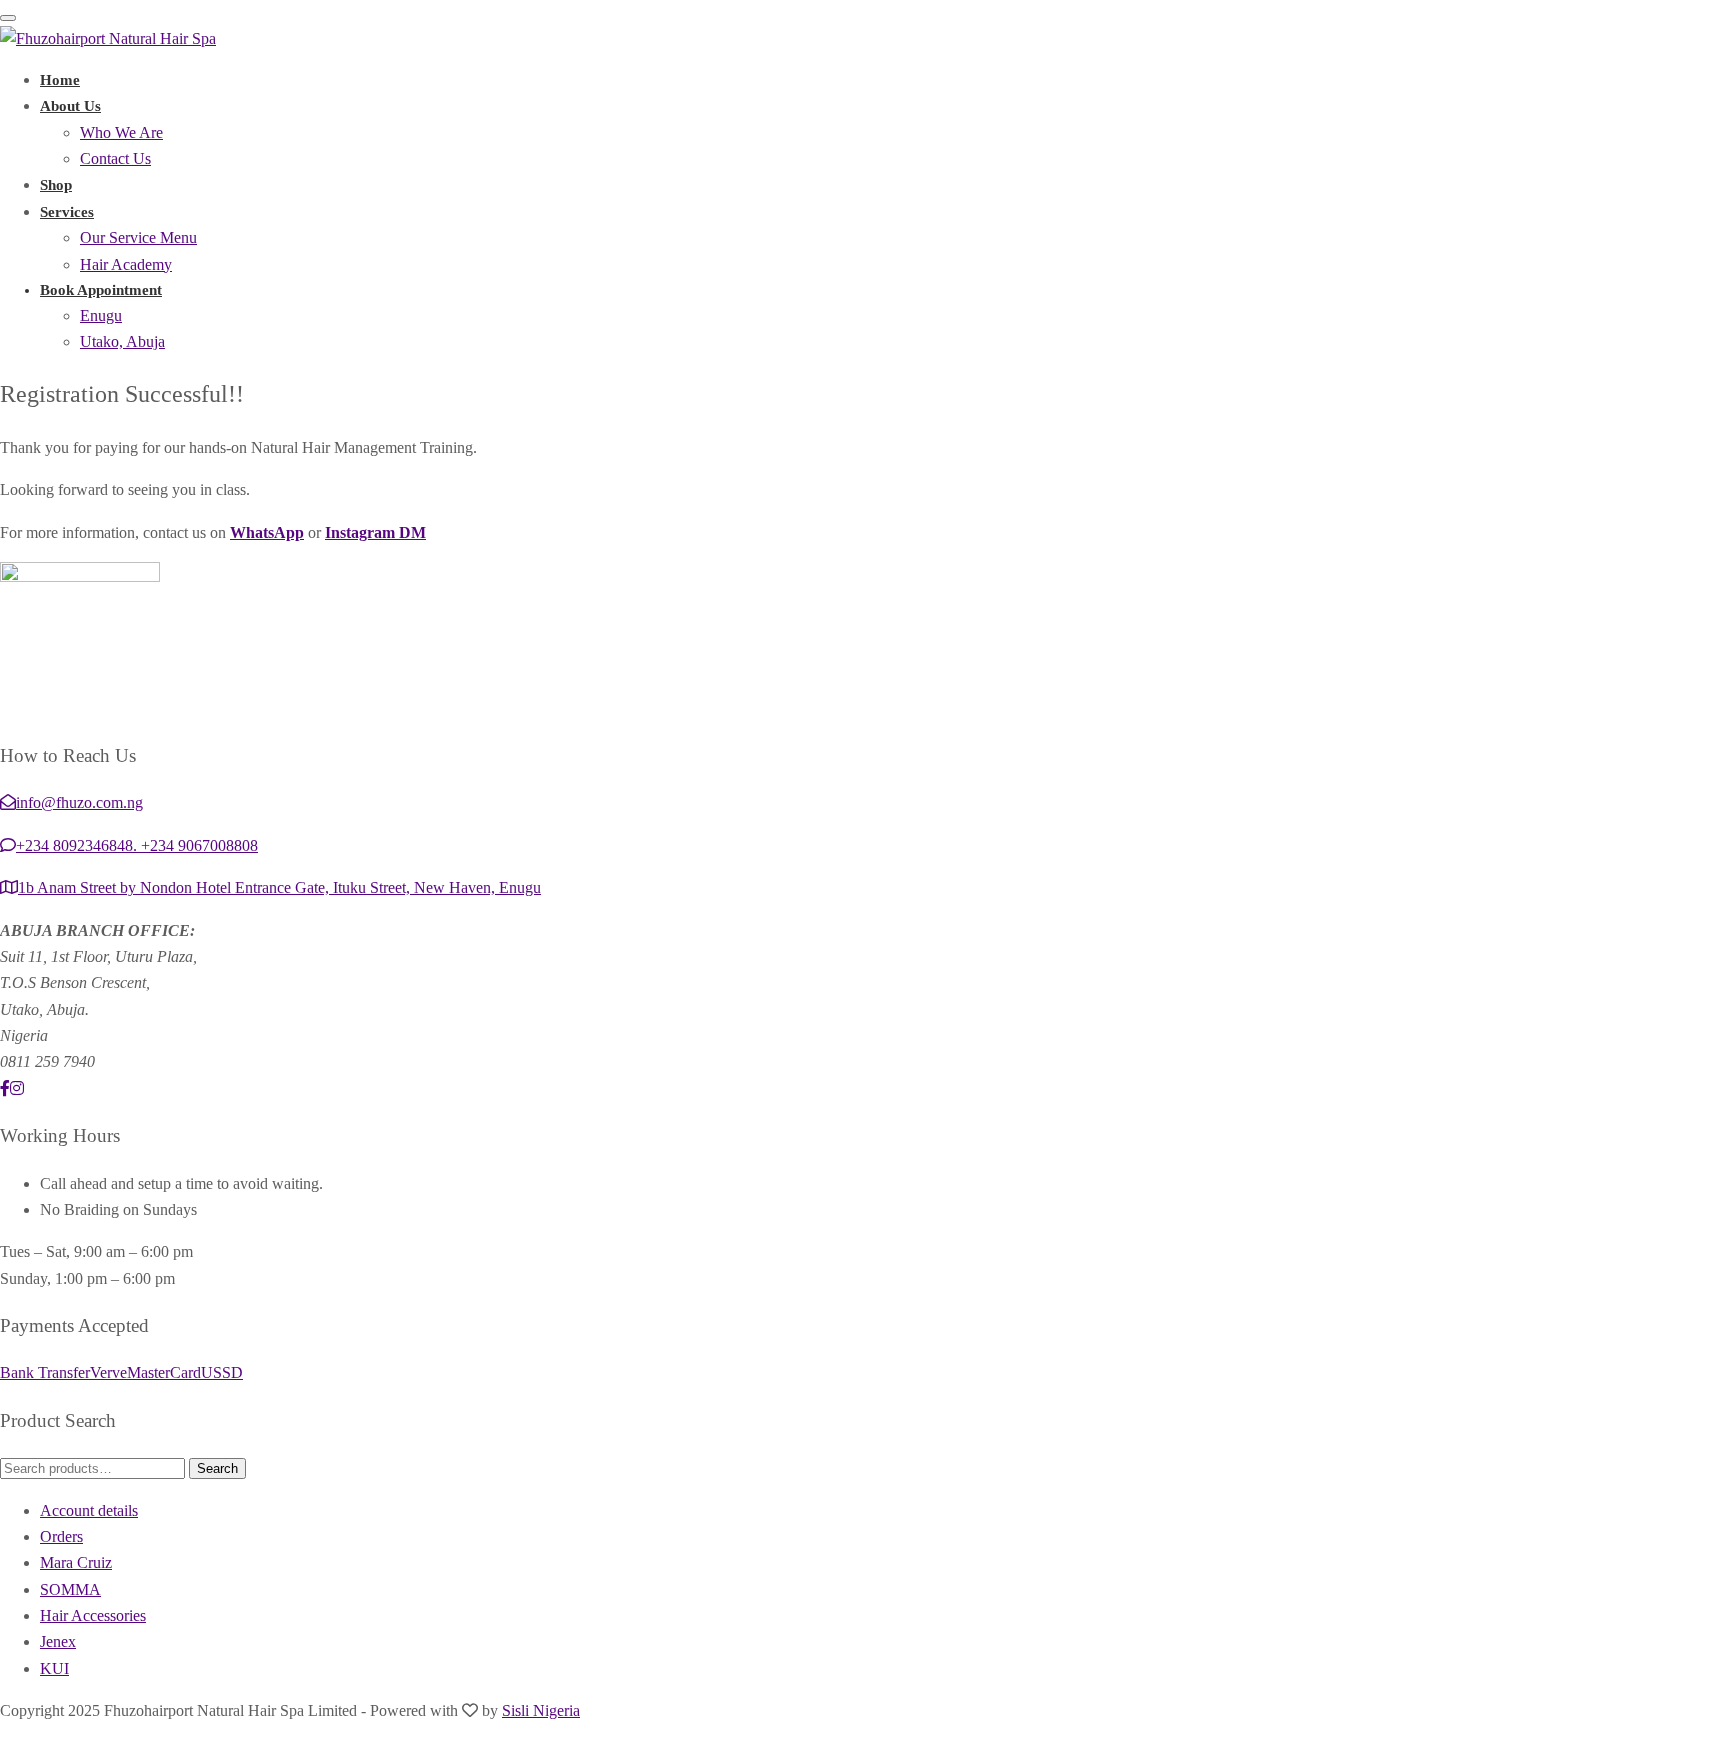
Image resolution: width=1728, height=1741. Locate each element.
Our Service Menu (138, 237)
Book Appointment (101, 290)
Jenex (58, 1641)
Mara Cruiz (76, 1562)
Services (67, 212)
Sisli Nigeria (541, 1710)
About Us (70, 106)
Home (60, 80)
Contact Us (115, 158)
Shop (56, 185)
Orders (61, 1536)
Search (217, 1468)
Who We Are (121, 132)
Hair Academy (126, 264)
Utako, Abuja (122, 341)
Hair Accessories (93, 1615)
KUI (54, 1668)
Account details (89, 1510)
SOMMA (70, 1589)
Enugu (101, 315)
